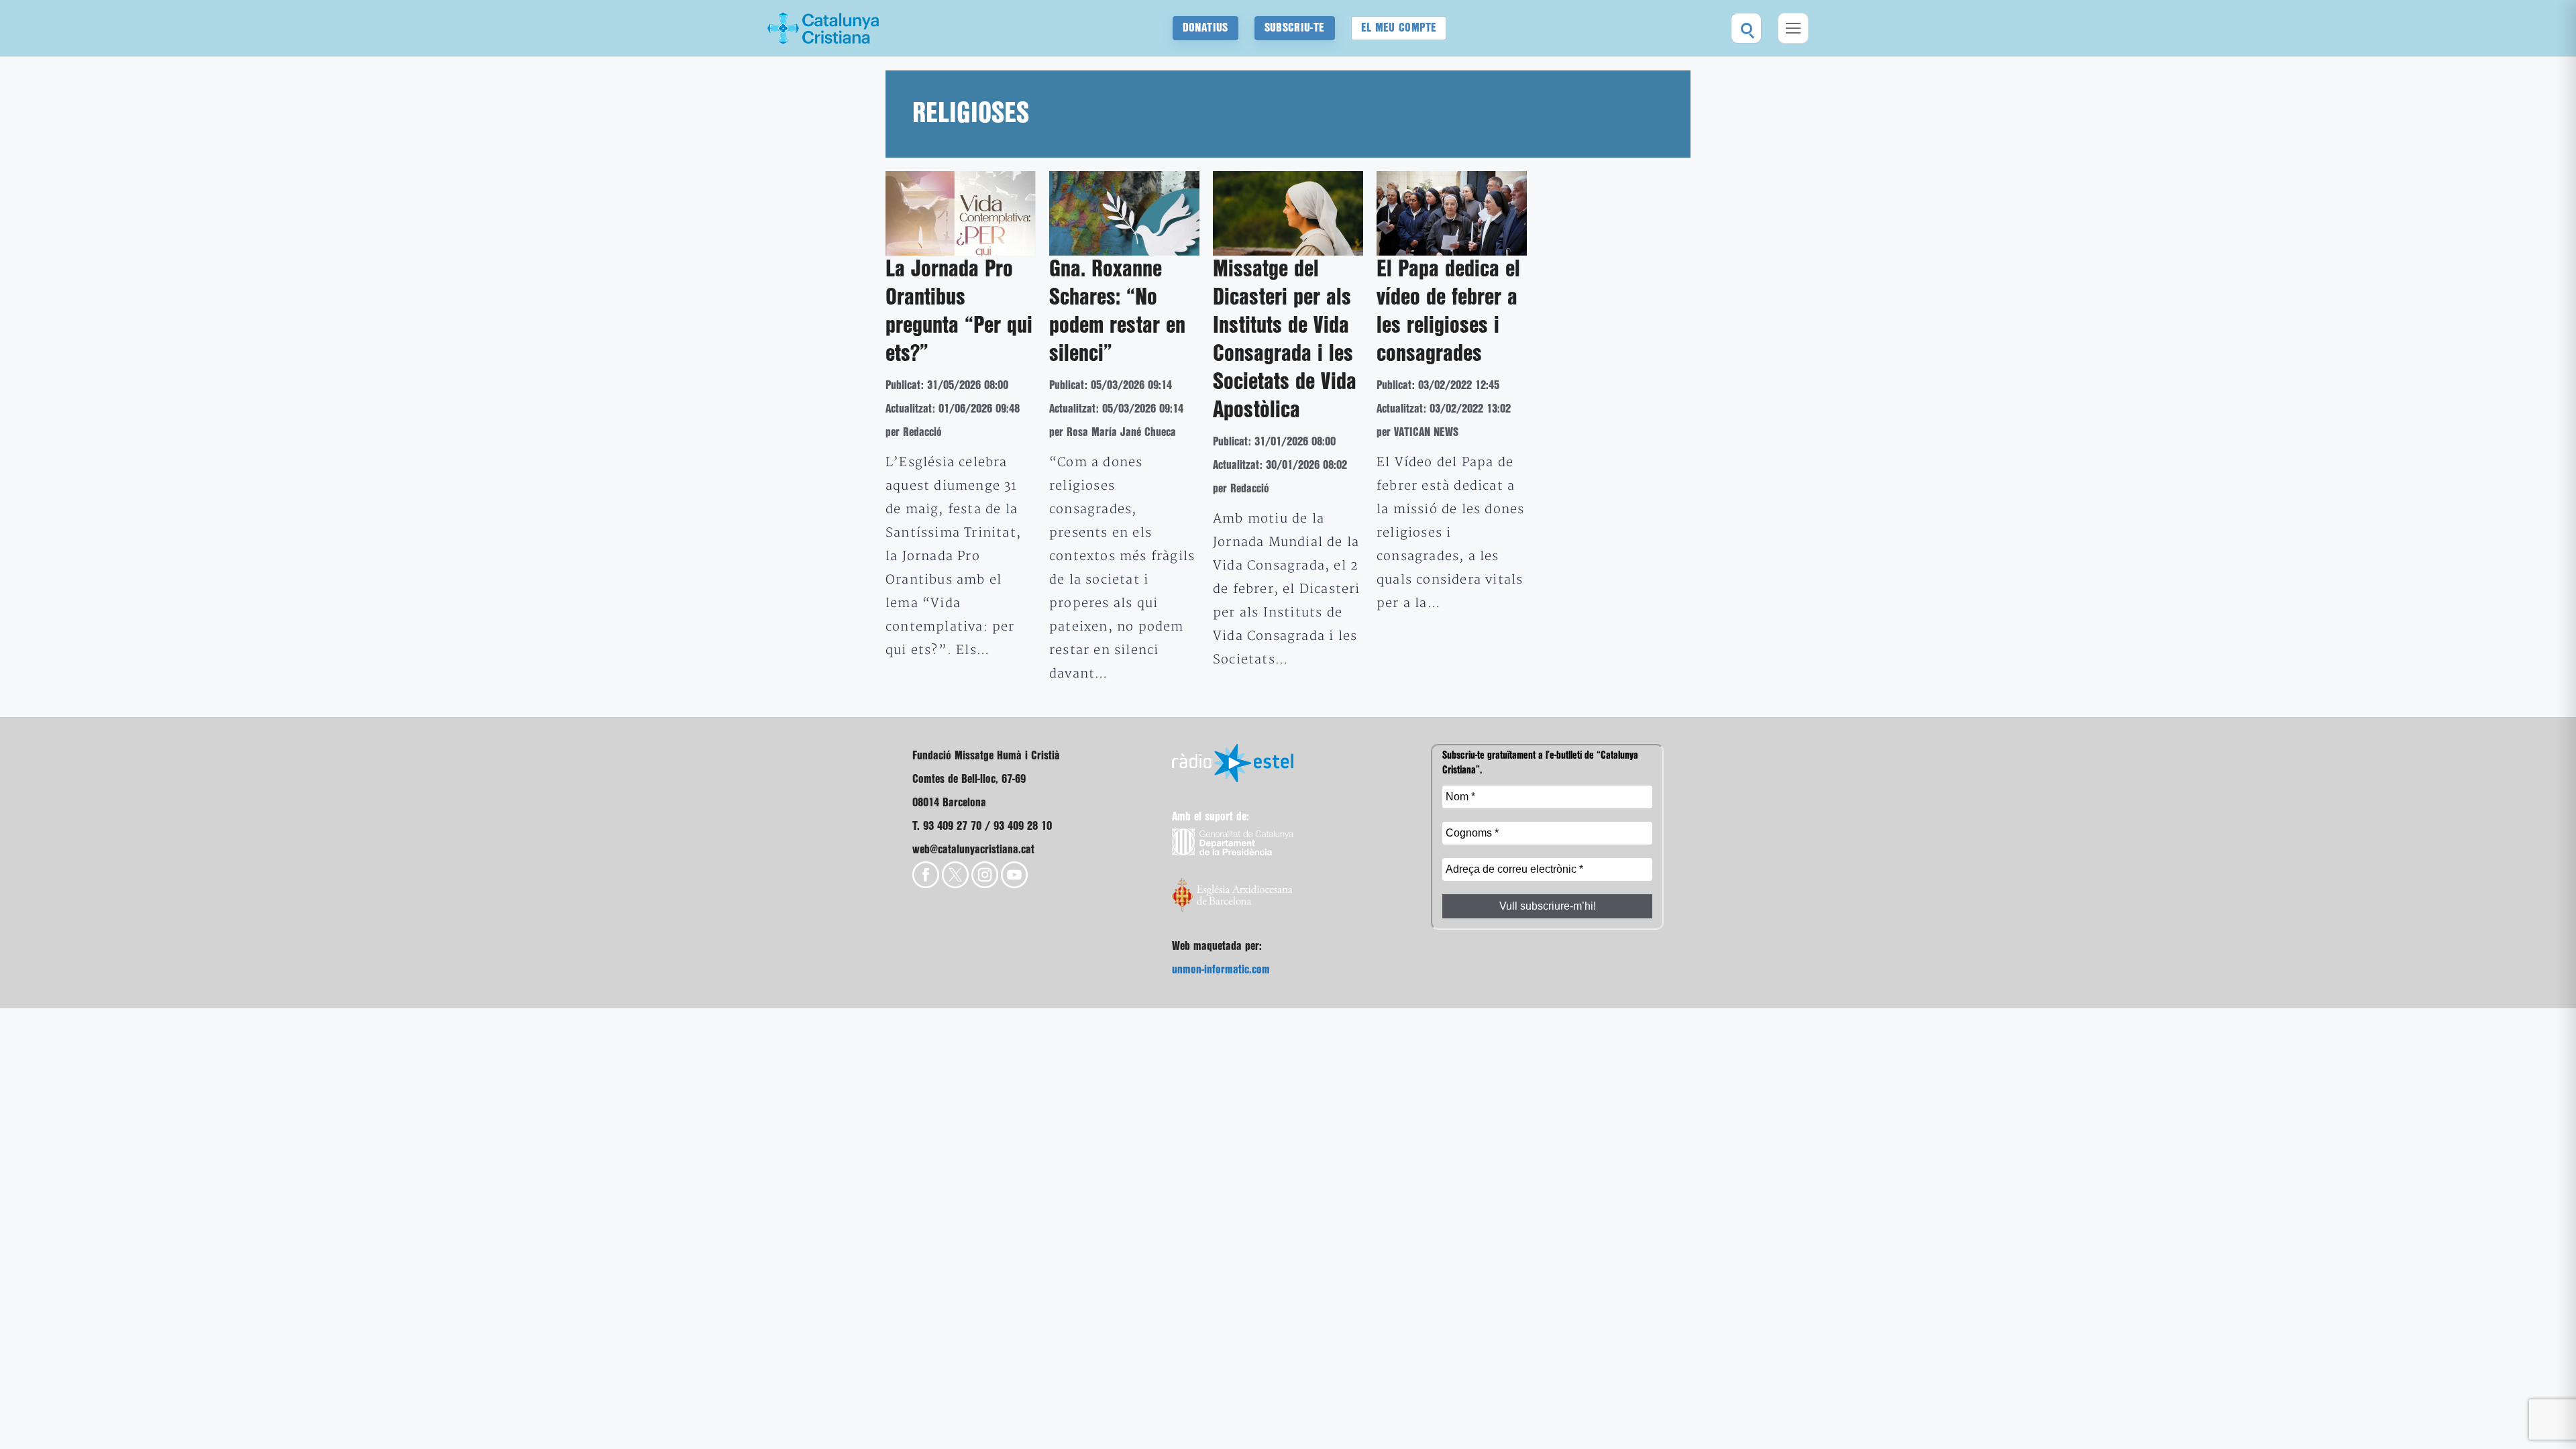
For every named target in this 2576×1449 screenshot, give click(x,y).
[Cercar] (1746, 28)
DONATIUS (1205, 28)
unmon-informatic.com (1221, 970)
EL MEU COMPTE (1399, 28)
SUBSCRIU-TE (1295, 28)
